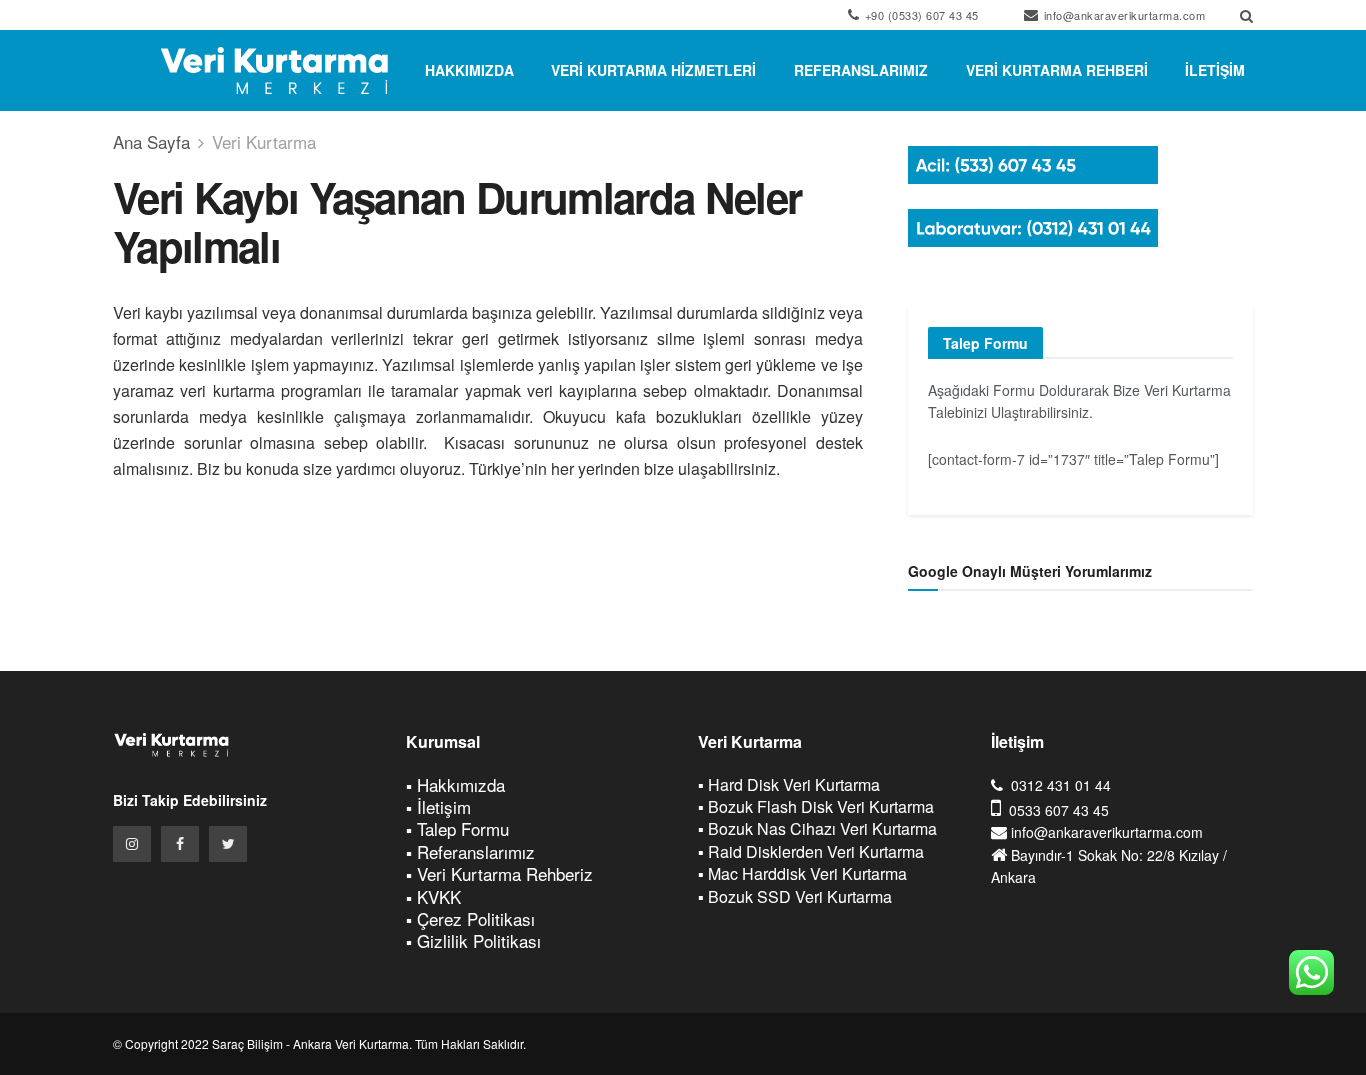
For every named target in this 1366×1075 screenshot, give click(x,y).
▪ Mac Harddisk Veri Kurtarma (802, 873)
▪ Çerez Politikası (470, 918)
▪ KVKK (433, 896)
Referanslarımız (861, 70)
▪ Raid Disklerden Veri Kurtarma (811, 851)
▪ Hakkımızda (455, 784)
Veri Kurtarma (264, 141)
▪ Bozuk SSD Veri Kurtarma (795, 896)
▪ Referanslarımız (470, 851)
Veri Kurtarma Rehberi (1057, 70)
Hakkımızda (469, 70)
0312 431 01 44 (1061, 785)
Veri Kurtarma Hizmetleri (653, 70)
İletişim (1215, 70)
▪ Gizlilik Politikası (473, 940)
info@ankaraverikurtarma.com (1122, 15)
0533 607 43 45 (1059, 810)
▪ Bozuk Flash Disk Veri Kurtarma (816, 806)
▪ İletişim (438, 806)
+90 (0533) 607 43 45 (920, 15)
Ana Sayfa (151, 141)
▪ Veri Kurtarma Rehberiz (499, 873)
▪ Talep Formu (457, 828)
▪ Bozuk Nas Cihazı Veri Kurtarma (817, 828)
